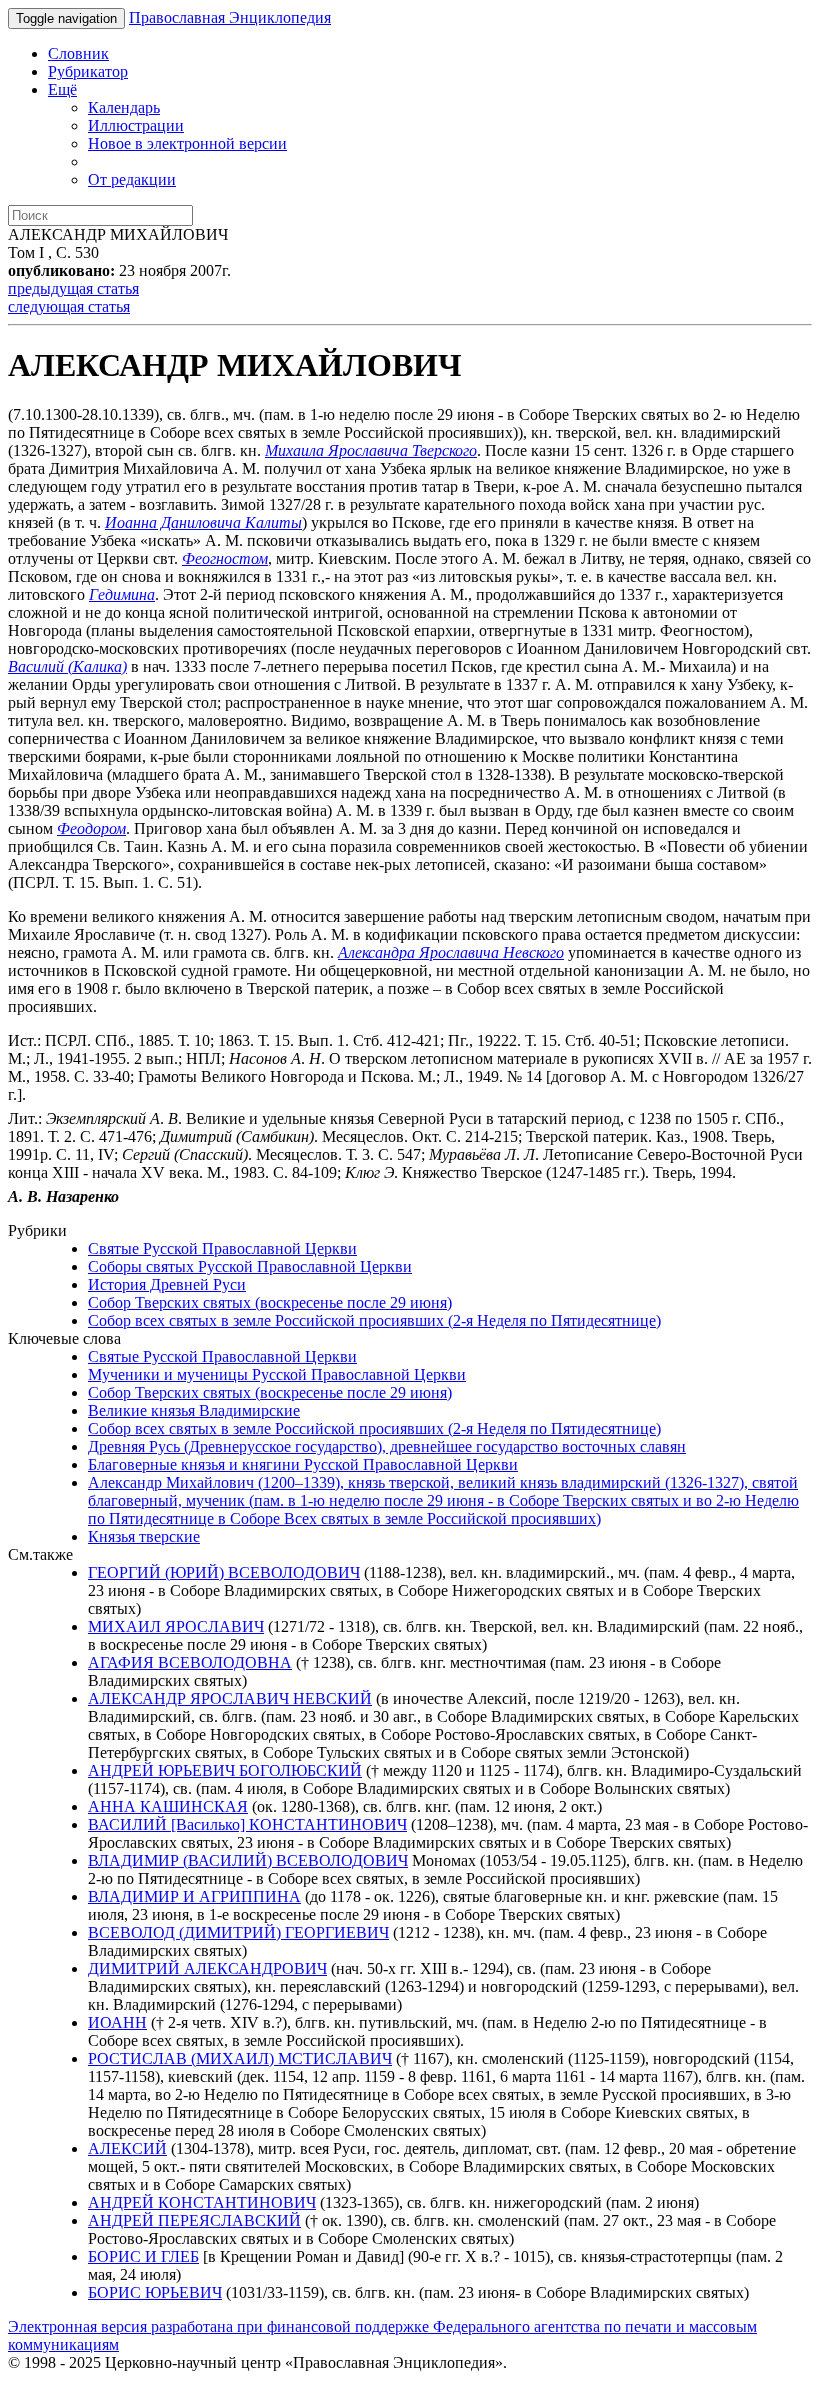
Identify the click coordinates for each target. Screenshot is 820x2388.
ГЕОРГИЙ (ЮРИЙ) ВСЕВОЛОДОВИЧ (224, 1572)
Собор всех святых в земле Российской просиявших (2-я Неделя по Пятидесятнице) (374, 1320)
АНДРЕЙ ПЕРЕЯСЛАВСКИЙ (194, 2220)
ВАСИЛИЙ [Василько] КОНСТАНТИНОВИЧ (247, 1824)
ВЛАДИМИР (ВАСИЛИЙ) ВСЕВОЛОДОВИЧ (248, 1860)
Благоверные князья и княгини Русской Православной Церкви (303, 1464)
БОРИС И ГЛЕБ (143, 2256)
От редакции (132, 179)
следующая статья (69, 306)
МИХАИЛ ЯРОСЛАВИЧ (176, 1626)
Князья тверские (144, 1536)
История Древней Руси (167, 1284)
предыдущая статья (73, 288)
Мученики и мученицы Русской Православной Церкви (277, 1374)
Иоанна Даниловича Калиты (203, 522)
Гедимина (122, 594)
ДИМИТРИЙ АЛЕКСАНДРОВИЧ (207, 1968)
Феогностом (225, 558)
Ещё (62, 89)
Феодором (91, 828)
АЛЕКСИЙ (127, 2148)
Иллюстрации (136, 125)
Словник (78, 53)
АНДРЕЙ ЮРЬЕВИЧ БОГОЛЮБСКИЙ (225, 1770)
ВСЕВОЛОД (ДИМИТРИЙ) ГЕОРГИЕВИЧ (238, 1932)
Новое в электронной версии (187, 143)
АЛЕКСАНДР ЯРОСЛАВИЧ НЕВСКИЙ (230, 1698)
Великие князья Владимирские (194, 1410)
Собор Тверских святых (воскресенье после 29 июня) (270, 1302)
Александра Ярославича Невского (451, 952)
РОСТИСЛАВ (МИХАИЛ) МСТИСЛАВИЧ (240, 2058)
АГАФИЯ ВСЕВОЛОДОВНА (190, 1662)
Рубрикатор (88, 71)
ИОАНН (117, 2022)
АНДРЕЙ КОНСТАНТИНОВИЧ (202, 2202)
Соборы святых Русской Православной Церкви (250, 1266)
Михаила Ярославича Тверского (371, 450)
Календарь (124, 107)
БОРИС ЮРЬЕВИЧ (155, 2292)
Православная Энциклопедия (230, 17)
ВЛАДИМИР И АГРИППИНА (194, 1896)
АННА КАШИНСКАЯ (168, 1806)
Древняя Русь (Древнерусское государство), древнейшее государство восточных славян (387, 1446)
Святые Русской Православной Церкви (222, 1248)
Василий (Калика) (67, 666)
